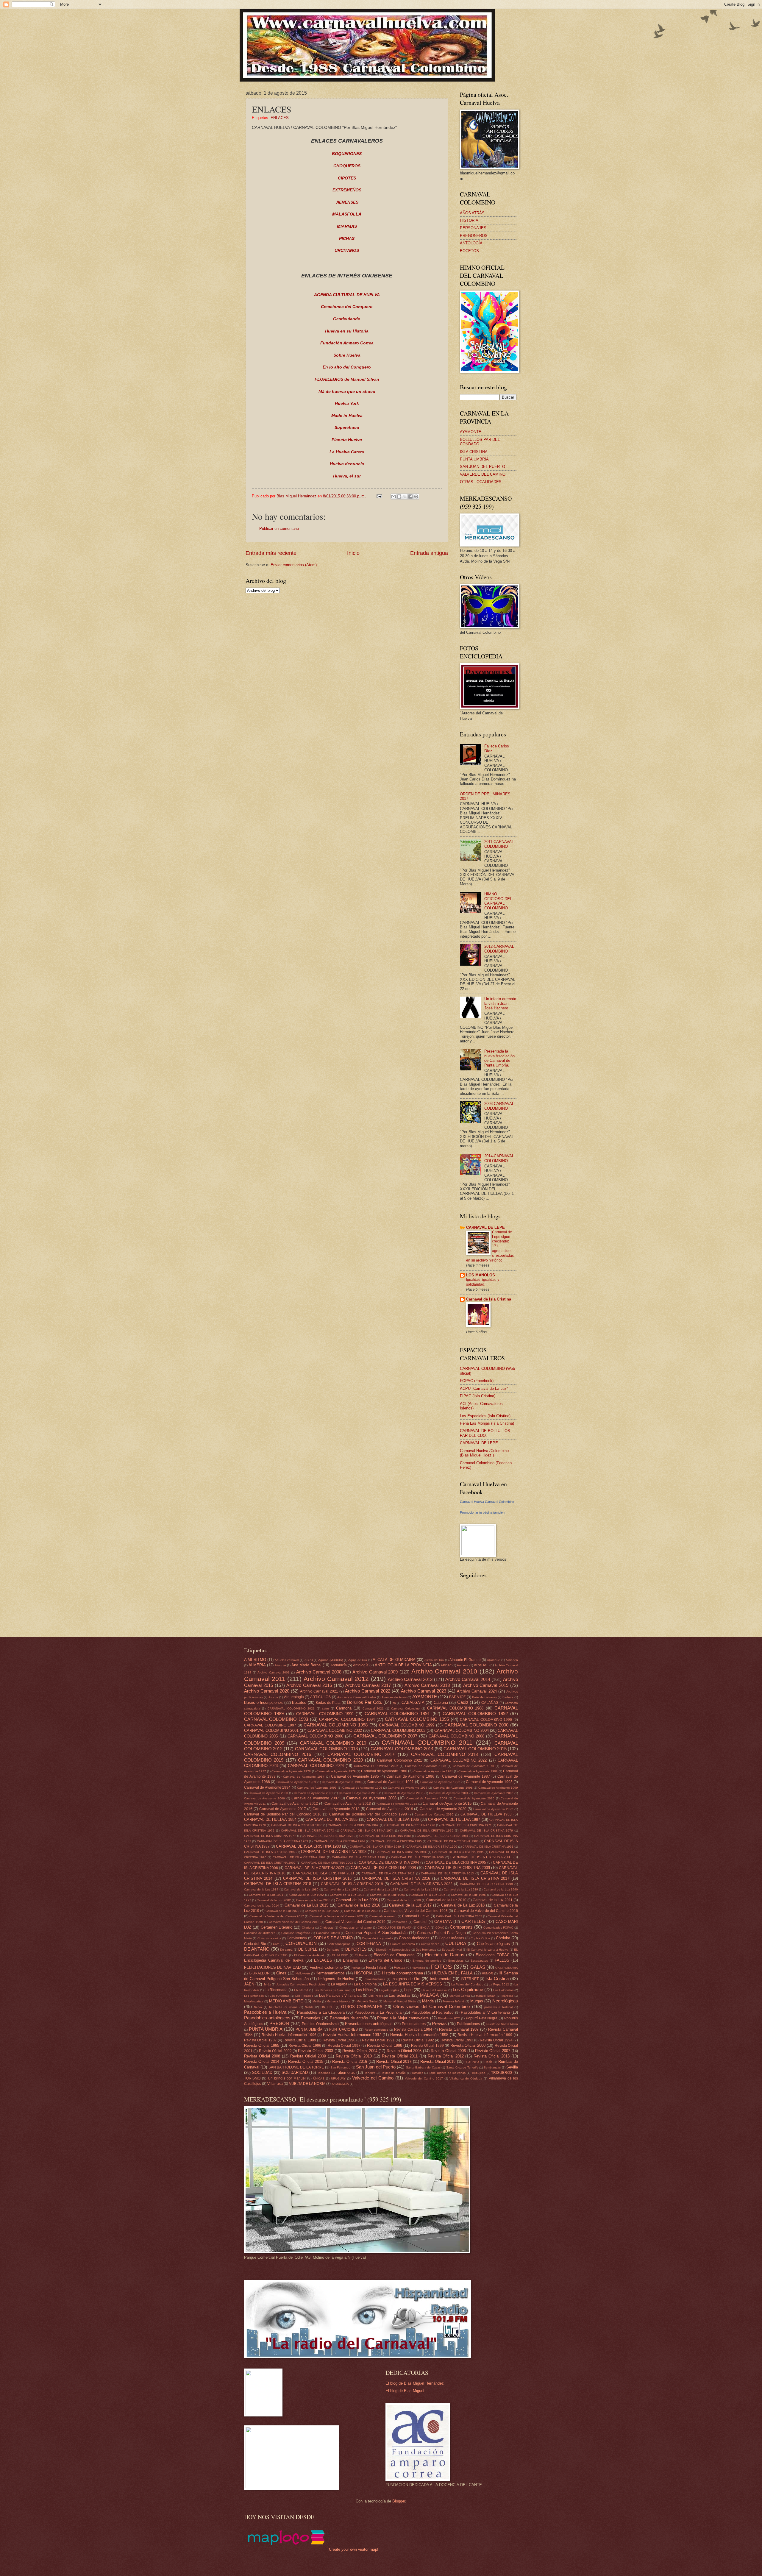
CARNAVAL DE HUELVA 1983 (486, 1814)
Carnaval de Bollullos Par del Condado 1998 (368, 1814)
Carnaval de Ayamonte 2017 (283, 1809)
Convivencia (297, 1938)
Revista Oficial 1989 (300, 2040)
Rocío (489, 2062)
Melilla (317, 2001)
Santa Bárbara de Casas (423, 2067)
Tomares (417, 2073)
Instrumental (441, 1979)
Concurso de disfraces (260, 1933)
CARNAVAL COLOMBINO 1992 (475, 1714)
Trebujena (478, 2073)
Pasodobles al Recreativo (433, 2013)
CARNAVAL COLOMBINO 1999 (407, 1725)
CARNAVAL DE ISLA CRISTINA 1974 (367, 1830)
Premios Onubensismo (320, 2024)
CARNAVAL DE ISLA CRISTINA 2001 (481, 1857)
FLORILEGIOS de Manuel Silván (347, 379)
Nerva (258, 2007)
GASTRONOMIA (507, 1968)
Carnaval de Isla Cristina (489, 1299)
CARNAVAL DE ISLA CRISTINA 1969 (353, 1825)
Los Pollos (376, 1996)
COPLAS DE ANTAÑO (333, 1938)
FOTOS (441, 1967)
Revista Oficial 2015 (306, 2061)
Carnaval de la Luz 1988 (421, 1889)
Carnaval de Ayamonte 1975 (426, 1766)
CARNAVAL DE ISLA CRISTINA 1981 (443, 1836)
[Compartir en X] (405, 497)
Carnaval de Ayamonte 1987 (466, 1776)
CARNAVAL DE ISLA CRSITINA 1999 (486, 1884)
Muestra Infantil (454, 2001)
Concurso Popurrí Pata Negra (441, 1933)
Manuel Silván (486, 1996)
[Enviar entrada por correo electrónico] (379, 496)
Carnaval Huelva (416, 1916)
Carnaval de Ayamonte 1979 (336, 1771)
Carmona (344, 1708)
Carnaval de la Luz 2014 (261, 1906)
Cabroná (441, 1702)
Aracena (463, 1665)
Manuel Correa (460, 1996)
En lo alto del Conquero (347, 367)
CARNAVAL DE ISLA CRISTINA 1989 (375, 1847)
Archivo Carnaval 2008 (319, 1672)
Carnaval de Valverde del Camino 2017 (277, 1916)
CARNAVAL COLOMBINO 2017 (361, 1754)
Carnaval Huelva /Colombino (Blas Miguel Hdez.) (484, 1453)
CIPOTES (347, 178)
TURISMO (252, 2078)
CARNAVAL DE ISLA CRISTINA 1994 (401, 1852)
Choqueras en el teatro (356, 1928)
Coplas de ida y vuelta (378, 1938)
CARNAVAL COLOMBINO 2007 (385, 1736)
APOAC (446, 1665)
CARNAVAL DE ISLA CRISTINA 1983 (282, 1841)
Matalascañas (254, 2001)
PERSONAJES (473, 228)
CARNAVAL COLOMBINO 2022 (459, 1760)
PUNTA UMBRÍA (474, 459)
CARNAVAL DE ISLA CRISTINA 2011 (324, 1873)
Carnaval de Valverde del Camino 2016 (486, 1911)
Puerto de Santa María (502, 2024)
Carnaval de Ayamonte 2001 (314, 1793)
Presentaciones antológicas (369, 2024)
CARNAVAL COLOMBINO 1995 (417, 1719)
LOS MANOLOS (481, 1275)
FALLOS (502, 1960)
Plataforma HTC (449, 2018)
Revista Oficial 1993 (457, 2040)
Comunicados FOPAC (498, 1928)
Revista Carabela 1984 (413, 2029)
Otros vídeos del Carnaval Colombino (431, 2006)
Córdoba (503, 1938)
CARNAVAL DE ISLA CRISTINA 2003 (327, 1863)
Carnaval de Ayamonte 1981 (433, 1771)
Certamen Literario (277, 1927)
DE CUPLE (308, 1949)
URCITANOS (347, 250)
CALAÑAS (490, 1703)
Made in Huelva (347, 416)
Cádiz (463, 1702)
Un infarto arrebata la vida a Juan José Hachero (500, 1003)
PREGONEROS (474, 236)
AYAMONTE (471, 432)
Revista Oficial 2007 (493, 2051)
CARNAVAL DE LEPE (485, 1227)
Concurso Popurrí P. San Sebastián (377, 1933)
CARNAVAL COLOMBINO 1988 (455, 1708)
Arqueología (294, 1697)
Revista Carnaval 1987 (459, 2029)
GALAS (478, 1967)
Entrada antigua (429, 553)
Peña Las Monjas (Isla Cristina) (487, 1423)
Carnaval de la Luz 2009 (404, 1900)
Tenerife (370, 2073)
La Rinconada (276, 1990)
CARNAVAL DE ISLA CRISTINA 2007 (315, 1868)
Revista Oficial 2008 (262, 2056)
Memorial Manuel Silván (400, 2001)
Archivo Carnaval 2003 (274, 1672)
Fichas (356, 1968)
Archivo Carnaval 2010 (444, 1671)
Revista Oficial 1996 (305, 2046)
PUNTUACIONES (343, 2029)
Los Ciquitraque (468, 1989)
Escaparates (479, 1961)
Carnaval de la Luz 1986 (341, 1889)
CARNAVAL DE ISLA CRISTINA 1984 (339, 1841)
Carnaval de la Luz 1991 (266, 1895)
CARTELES (473, 1921)
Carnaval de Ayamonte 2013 (348, 1804)
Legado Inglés (389, 1990)
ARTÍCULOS (320, 1697)
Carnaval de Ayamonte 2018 (336, 1809)
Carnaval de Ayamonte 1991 (391, 1782)
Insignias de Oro (406, 1979)
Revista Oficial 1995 (262, 2045)
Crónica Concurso (403, 1944)
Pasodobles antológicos (267, 2018)
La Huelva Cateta (347, 452)
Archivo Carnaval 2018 (427, 1685)
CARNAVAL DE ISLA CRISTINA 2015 (317, 1878)
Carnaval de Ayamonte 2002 (359, 1793)
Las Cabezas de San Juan (332, 1990)
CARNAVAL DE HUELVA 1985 (332, 1819)
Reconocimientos (376, 2030)
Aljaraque (494, 1660)
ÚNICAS (319, 2078)
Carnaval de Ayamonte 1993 (489, 1782)
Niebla (309, 2007)
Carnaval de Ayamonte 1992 (440, 1782)
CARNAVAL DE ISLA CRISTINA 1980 (385, 1836)
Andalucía (339, 1665)
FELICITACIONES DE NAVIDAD (272, 1967)
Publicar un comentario (279, 529)
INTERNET (470, 1979)
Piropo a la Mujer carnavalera (403, 2018)
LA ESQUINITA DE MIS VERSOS (413, 1984)
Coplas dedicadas (414, 1938)
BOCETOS (469, 251)
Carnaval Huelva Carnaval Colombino (487, 1502)
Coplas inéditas (451, 1938)
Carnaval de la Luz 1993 (347, 1895)
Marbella (507, 1996)
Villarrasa (275, 2084)
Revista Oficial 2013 (492, 2056)
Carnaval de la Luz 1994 (387, 1895)
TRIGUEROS (502, 2073)
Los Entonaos (254, 1996)
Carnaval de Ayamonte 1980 (384, 1771)
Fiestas (400, 1968)
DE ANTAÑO (257, 1949)
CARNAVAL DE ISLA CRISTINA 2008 (383, 1868)
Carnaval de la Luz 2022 (322, 1911)
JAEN (249, 1984)
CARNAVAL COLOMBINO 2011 (427, 1742)
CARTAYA (443, 1922)
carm (325, 1708)
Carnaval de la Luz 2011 (493, 1900)
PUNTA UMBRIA (266, 2029)
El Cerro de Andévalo (310, 1955)
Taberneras (345, 2072)
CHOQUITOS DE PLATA (395, 1928)
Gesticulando (347, 319)
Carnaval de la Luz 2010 (446, 1900)
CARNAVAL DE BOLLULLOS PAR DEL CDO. (485, 1433)
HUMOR (487, 1973)
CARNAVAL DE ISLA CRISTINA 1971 (466, 1825)
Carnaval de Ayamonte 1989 (296, 1782)
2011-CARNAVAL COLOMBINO (499, 844)
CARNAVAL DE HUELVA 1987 (454, 1819)
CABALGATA (413, 1702)
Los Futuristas (279, 1996)
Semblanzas (492, 2067)
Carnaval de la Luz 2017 (410, 1905)
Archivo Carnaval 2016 (309, 1685)
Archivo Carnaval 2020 (267, 1691)
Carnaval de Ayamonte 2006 (264, 1798)
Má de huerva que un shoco (347, 392)
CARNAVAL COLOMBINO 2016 (278, 1754)
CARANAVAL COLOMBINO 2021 (291, 1708)
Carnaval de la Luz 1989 (461, 1889)
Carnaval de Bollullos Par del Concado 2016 (283, 1814)
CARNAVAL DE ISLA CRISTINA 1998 (358, 1857)
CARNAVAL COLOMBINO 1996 (486, 1720)
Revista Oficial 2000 (468, 2045)
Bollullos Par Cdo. (364, 1702)
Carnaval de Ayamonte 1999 (498, 1788)
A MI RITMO (255, 1660)
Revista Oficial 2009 (308, 2056)
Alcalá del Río (434, 1660)
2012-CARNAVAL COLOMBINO (499, 949)
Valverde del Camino (373, 2078)
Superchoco (347, 428)
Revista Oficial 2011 (400, 2056)
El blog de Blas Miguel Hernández (415, 2383)
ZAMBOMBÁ (340, 2084)
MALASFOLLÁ (347, 214)
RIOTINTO (472, 2062)
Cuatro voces (430, 1944)
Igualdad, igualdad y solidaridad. (483, 1282)
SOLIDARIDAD (295, 2072)
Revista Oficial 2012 (446, 2056)
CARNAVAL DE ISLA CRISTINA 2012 (388, 1873)
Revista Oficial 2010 (354, 2056)
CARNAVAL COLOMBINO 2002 (335, 1730)
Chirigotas (327, 1928)
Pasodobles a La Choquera (321, 2012)
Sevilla (512, 2067)
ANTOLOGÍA (471, 243)
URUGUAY (338, 2078)
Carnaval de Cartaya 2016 (434, 1814)
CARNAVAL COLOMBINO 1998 (336, 1725)
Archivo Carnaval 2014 (468, 1679)
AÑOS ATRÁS (472, 213)
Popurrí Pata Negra (482, 2018)
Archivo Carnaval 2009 (375, 1672)
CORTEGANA (369, 1944)
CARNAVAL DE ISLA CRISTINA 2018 (278, 1884)
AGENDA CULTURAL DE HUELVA (347, 295)
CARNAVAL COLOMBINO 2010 (333, 1743)
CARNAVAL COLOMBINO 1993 (276, 1719)
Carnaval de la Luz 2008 (357, 1900)
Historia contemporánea (402, 1973)
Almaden (512, 1660)
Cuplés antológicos (493, 1944)
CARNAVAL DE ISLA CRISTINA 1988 (308, 1846)
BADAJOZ (457, 1697)
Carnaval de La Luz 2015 (306, 1905)
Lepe (408, 1990)
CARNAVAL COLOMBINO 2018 (445, 1754)
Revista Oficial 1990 (339, 2040)
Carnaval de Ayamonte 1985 (355, 1776)
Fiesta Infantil (377, 1968)
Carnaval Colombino (405, 1708)
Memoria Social (367, 2001)
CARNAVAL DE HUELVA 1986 (393, 1819)
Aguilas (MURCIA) (330, 1660)
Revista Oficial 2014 (262, 2061)
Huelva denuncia (347, 464)
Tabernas (324, 2073)
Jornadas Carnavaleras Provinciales (301, 1984)
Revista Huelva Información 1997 (352, 2035)
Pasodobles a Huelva (265, 2012)
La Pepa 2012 (499, 1984)
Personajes (311, 2018)
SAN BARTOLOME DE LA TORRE (296, 2067)
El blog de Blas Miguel (405, 2391)
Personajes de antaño (349, 2018)
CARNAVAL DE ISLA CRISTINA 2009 (457, 1868)
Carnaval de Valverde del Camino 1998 (416, 1911)
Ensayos (350, 1960)
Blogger (399, 2501)
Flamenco (418, 1968)
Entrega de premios (427, 1961)
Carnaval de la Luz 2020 (282, 1911)
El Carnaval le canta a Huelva (488, 1950)
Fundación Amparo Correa (347, 343)
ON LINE (327, 2007)
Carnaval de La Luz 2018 (463, 1905)
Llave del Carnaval (434, 1990)
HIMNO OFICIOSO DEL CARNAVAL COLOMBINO (498, 901)
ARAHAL (481, 1665)
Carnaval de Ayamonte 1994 (267, 1787)
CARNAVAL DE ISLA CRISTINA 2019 (352, 1884)
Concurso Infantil (328, 1933)
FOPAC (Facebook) (477, 1381)
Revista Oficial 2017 (394, 2061)
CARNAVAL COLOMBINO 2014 (402, 1749)
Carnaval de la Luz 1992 (307, 1895)
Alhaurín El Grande (465, 1660)
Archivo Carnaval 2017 (368, 1685)
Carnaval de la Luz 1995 (428, 1895)
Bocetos (299, 1702)
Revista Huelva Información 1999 (485, 2035)
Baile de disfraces (484, 1697)
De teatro (333, 1950)
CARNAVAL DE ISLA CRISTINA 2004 (389, 1862)
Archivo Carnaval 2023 (424, 1691)
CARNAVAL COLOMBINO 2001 (271, 1730)
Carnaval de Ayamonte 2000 (268, 1793)
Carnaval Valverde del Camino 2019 (355, 1922)
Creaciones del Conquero (347, 307)
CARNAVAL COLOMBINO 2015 (475, 1749)
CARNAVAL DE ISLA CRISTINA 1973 (308, 1830)
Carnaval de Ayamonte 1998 (453, 1788)
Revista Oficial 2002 (275, 2051)
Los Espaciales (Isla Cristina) (485, 1416)
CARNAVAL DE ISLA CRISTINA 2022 (421, 1884)
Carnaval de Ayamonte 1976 (473, 1766)
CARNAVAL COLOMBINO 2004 (462, 1730)
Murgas (477, 2001)
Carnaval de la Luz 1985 (301, 1889)
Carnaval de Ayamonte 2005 (494, 1793)
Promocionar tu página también (482, 1512)
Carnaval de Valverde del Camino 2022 (337, 1916)
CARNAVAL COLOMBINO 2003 (398, 1730)
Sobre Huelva (347, 355)
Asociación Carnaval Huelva (357, 1697)
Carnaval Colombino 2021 (400, 1760)
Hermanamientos (330, 1973)
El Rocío (361, 1955)
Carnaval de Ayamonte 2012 (295, 1804)
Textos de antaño (394, 2073)
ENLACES (280, 118)
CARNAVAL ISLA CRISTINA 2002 (459, 1916)
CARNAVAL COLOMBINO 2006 (315, 1736)
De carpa (286, 1950)
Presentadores (414, 2024)
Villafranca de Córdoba (466, 2078)
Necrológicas (505, 2001)
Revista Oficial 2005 (404, 2051)
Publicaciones (468, 2024)
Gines (281, 1973)
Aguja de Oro (358, 1660)
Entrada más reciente (271, 553)
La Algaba (339, 1984)
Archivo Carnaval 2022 (368, 1691)
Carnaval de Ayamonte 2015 (447, 1803)
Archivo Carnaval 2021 (319, 1691)
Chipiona (308, 1928)
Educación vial (452, 1950)
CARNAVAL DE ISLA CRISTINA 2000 (418, 1857)
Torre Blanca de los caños (447, 2073)
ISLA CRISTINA (474, 452)
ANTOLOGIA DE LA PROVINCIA (403, 1665)
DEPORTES (356, 1949)
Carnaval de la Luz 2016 (359, 1905)
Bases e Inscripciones (263, 1702)
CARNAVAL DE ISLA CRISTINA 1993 (334, 1852)
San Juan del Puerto (376, 2067)
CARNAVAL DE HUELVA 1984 (270, 1819)
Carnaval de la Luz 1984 (261, 1889)
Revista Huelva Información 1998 (419, 2035)
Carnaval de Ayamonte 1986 (410, 1776)
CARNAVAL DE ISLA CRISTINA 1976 (487, 1830)
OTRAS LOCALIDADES (481, 482)
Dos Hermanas (426, 1950)
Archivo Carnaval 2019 (486, 1685)
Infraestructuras (374, 1979)
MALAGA (429, 1995)
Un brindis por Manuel (287, 2078)
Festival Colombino (326, 1967)
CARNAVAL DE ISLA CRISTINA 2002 (270, 1863)
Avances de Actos (394, 1697)
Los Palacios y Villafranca (340, 1996)
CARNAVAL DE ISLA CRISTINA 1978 (327, 1836)
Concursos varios (269, 1938)
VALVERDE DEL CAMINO (483, 474)
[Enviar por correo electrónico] (394, 497)
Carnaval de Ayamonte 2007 (315, 1798)
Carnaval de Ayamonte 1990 (342, 1782)
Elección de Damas (445, 1955)
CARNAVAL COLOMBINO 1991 (397, 1714)
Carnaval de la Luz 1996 (468, 1895)
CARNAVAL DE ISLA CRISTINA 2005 (456, 1862)
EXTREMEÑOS (347, 190)
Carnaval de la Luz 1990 (501, 1889)
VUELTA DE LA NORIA (307, 2084)
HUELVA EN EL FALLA (452, 1973)
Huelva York (347, 403)
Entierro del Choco (385, 1960)
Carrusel (420, 1922)
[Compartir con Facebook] (410, 497)
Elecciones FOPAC (493, 1955)
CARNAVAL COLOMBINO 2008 (456, 1736)
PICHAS (347, 239)
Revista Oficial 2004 (360, 2051)
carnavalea (400, 1922)
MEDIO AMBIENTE (286, 2001)
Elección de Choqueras (394, 1955)
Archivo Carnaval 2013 (410, 1679)
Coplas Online (480, 1938)
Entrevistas (456, 1961)
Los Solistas (400, 1995)
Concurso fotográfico (296, 1933)
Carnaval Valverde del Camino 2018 (294, 1922)
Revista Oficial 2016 (350, 2061)
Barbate (508, 1697)
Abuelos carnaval (287, 1660)
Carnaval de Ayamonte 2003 (403, 1793)
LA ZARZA (301, 1990)
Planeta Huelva (347, 440)
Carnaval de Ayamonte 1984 (304, 1777)
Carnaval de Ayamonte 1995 (317, 1788)
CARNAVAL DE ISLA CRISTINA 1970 (410, 1825)
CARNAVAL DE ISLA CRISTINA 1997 (299, 1857)
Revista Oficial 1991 (378, 2040)
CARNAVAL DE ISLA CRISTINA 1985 (396, 1841)
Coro (276, 1944)
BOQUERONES (347, 154)
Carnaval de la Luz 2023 (361, 1911)
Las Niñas (364, 1990)
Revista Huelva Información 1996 (289, 2035)
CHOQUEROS (347, 166)
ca (394, 1703)
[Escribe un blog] (399, 497)
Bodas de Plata (328, 1703)
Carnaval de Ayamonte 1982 (478, 1771)
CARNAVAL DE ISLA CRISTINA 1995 (458, 1852)
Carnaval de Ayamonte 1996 (362, 1788)
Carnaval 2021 (373, 1708)
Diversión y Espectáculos (393, 1950)
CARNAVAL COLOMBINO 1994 (347, 1719)
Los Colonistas (503, 1990)
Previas (439, 2023)
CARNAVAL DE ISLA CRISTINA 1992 (270, 1852)
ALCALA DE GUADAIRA (394, 1660)
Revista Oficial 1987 (260, 2040)
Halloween (303, 1973)
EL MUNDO (340, 1955)
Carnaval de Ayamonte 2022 (493, 1809)
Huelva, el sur (347, 476)
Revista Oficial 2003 (316, 2051)
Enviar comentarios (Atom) (294, 565)
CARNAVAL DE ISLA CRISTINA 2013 (447, 1873)
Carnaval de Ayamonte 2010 (474, 1798)
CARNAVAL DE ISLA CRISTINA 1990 (432, 1847)
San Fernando (340, 2067)
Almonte (280, 1665)
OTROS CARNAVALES (362, 2007)
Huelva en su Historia (347, 331)
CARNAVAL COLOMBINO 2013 (326, 1749)
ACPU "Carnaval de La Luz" (484, 1388)
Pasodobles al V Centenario (485, 2012)
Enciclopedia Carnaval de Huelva (274, 1960)
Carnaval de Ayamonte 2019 (389, 1809)
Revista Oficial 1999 (427, 2046)
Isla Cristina (497, 1978)
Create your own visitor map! (354, 2549)
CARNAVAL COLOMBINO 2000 (476, 1725)
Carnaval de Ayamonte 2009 (427, 1798)
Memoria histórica (339, 2001)
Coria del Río (255, 1944)
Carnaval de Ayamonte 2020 (443, 1809)
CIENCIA (423, 1928)
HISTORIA (469, 220)
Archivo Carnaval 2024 (477, 1691)
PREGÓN (279, 2023)
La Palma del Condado (467, 1984)
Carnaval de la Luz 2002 (274, 1900)
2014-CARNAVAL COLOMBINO (499, 1158)
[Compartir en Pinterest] (416, 497)
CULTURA (456, 1943)
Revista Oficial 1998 (385, 2045)
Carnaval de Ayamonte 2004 (449, 1793)
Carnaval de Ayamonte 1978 (291, 1771)
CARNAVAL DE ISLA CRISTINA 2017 (475, 1878)
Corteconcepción (339, 1944)
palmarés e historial (498, 2007)
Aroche (273, 1697)
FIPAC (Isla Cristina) (478, 1396)
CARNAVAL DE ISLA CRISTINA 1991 (488, 1847)
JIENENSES (347, 202)
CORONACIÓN (301, 1943)
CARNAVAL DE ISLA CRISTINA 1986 (453, 1841)
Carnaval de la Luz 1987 (381, 1889)
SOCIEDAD (262, 2072)
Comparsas (461, 1927)
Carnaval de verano (383, 1916)
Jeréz (267, 1984)
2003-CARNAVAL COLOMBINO (499, 1106)
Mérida (428, 2001)
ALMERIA (257, 1665)
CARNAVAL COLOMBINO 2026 (376, 1766)
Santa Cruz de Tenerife (462, 2067)
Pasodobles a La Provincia (378, 2012)
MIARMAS (347, 226)
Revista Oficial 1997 (344, 2046)
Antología (361, 1665)
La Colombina (365, 1984)
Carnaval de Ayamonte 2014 (397, 1804)
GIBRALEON (259, 1973)
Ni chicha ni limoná (283, 2007)
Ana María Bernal (306, 1665)
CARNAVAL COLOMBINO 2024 (316, 1766)
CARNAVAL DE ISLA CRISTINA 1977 (270, 1836)
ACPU (309, 1660)
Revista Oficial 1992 (418, 2040)
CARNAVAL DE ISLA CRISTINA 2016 (396, 1878)
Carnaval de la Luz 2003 (313, 1900)
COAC (440, 1928)
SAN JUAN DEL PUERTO (483, 467)
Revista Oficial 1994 (496, 2040)
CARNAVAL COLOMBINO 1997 (270, 1725)
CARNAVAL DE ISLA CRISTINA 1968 (297, 1825)
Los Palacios (304, 1996)
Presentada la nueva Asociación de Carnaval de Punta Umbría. (499, 1058)
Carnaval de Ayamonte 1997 (408, 1788)
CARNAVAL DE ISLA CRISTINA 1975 (427, 1830)
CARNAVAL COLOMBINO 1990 (325, 1714)
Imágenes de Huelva (336, 1979)
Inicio (353, 553)
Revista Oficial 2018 (438, 2061)
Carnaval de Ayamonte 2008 (371, 1798)
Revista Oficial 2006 (448, 2051)
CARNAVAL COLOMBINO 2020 (330, 1760)
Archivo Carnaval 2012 (336, 1679)
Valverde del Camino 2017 (424, 2078)
